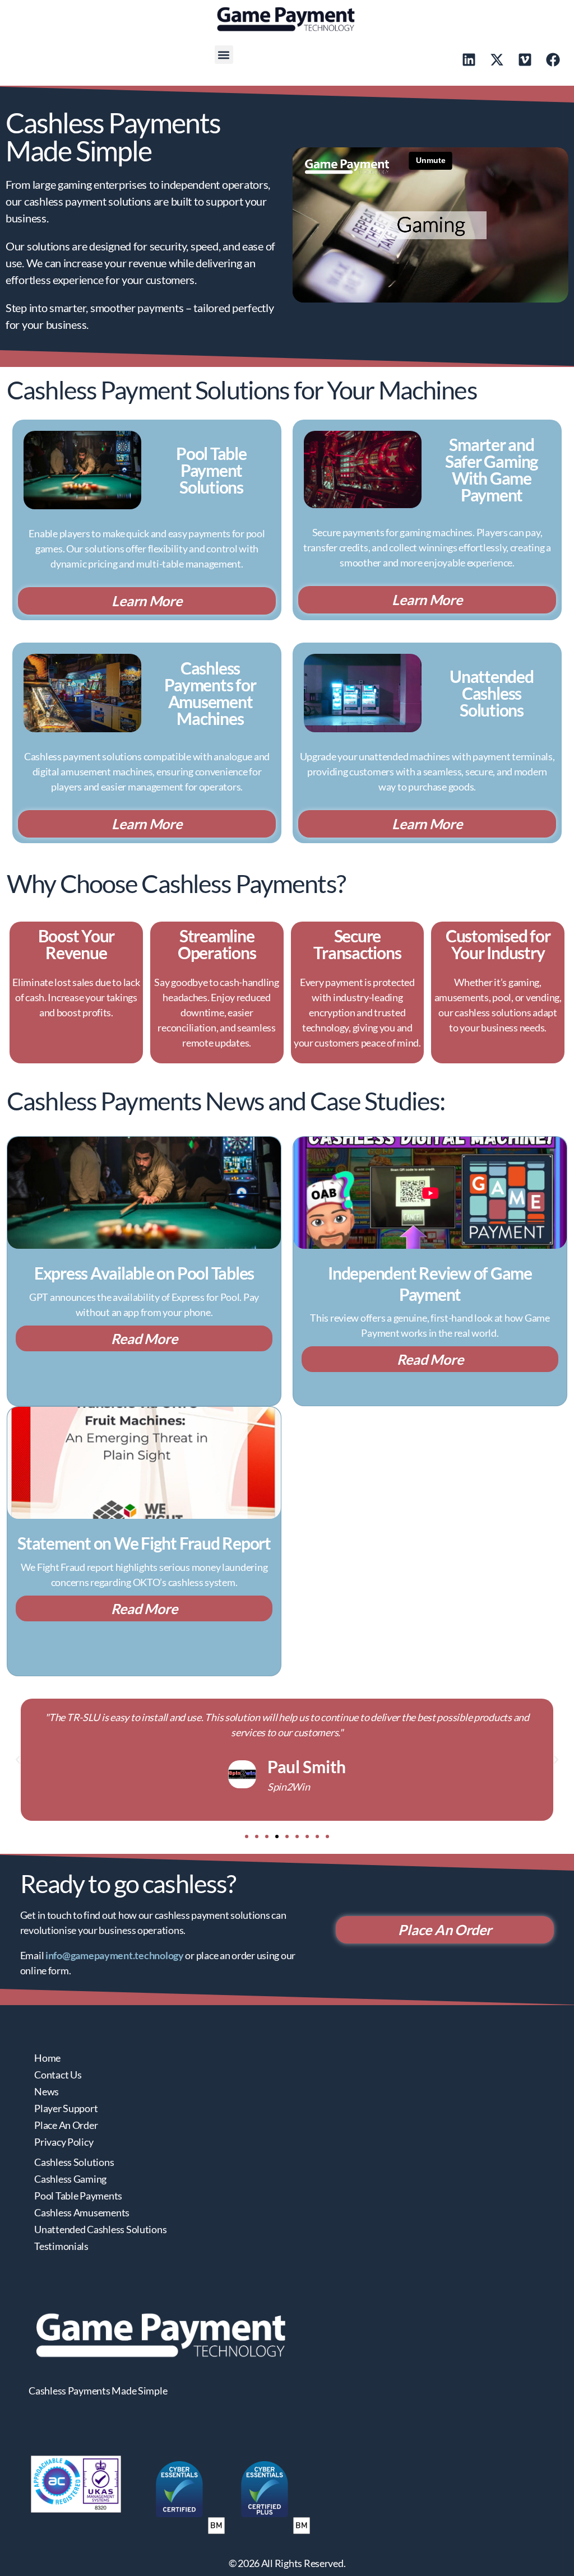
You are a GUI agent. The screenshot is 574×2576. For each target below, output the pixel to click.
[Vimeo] (525, 59)
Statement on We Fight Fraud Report (144, 1543)
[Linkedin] (469, 59)
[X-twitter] (497, 59)
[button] (224, 55)
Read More (144, 1338)
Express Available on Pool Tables (144, 1273)
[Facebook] (553, 59)
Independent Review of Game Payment (430, 1284)
